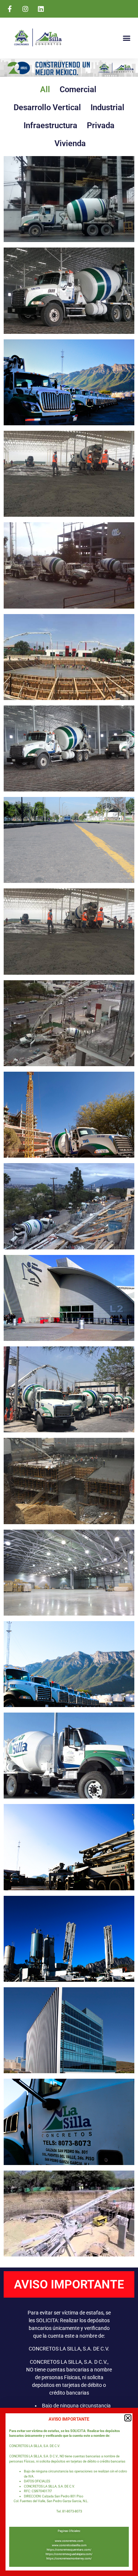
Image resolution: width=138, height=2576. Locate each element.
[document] (69, 1288)
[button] (128, 2418)
